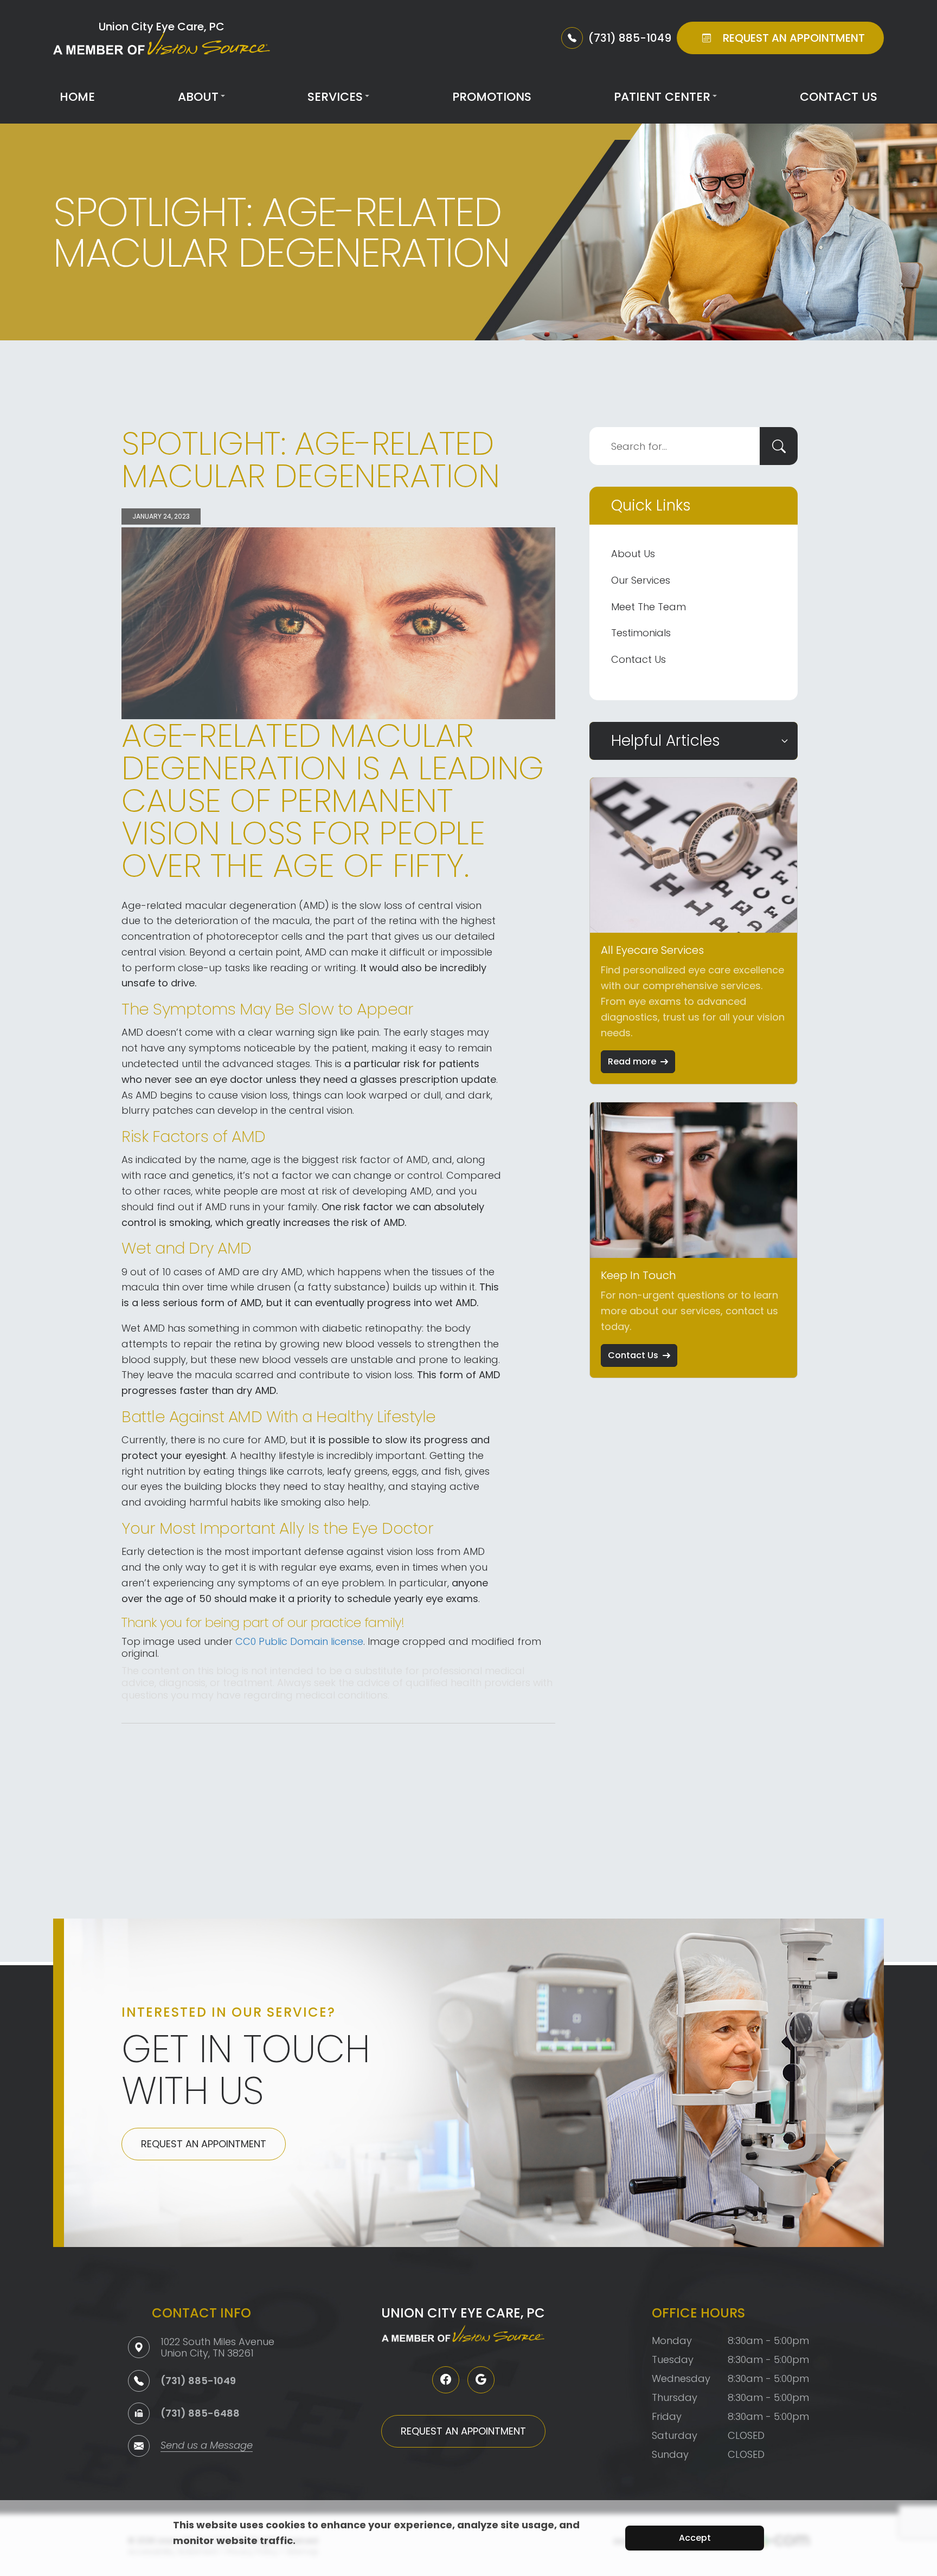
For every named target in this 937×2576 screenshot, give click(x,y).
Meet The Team (649, 607)
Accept (695, 2538)
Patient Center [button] (662, 97)
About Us (633, 554)
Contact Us (839, 97)
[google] (481, 2380)
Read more (632, 1061)
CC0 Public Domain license (299, 1641)
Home (77, 97)
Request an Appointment (204, 2144)
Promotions (492, 97)
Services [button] (335, 97)
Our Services (641, 580)
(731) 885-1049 (198, 2381)
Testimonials (641, 633)
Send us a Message (207, 2446)
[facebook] (446, 2380)
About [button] (198, 97)
